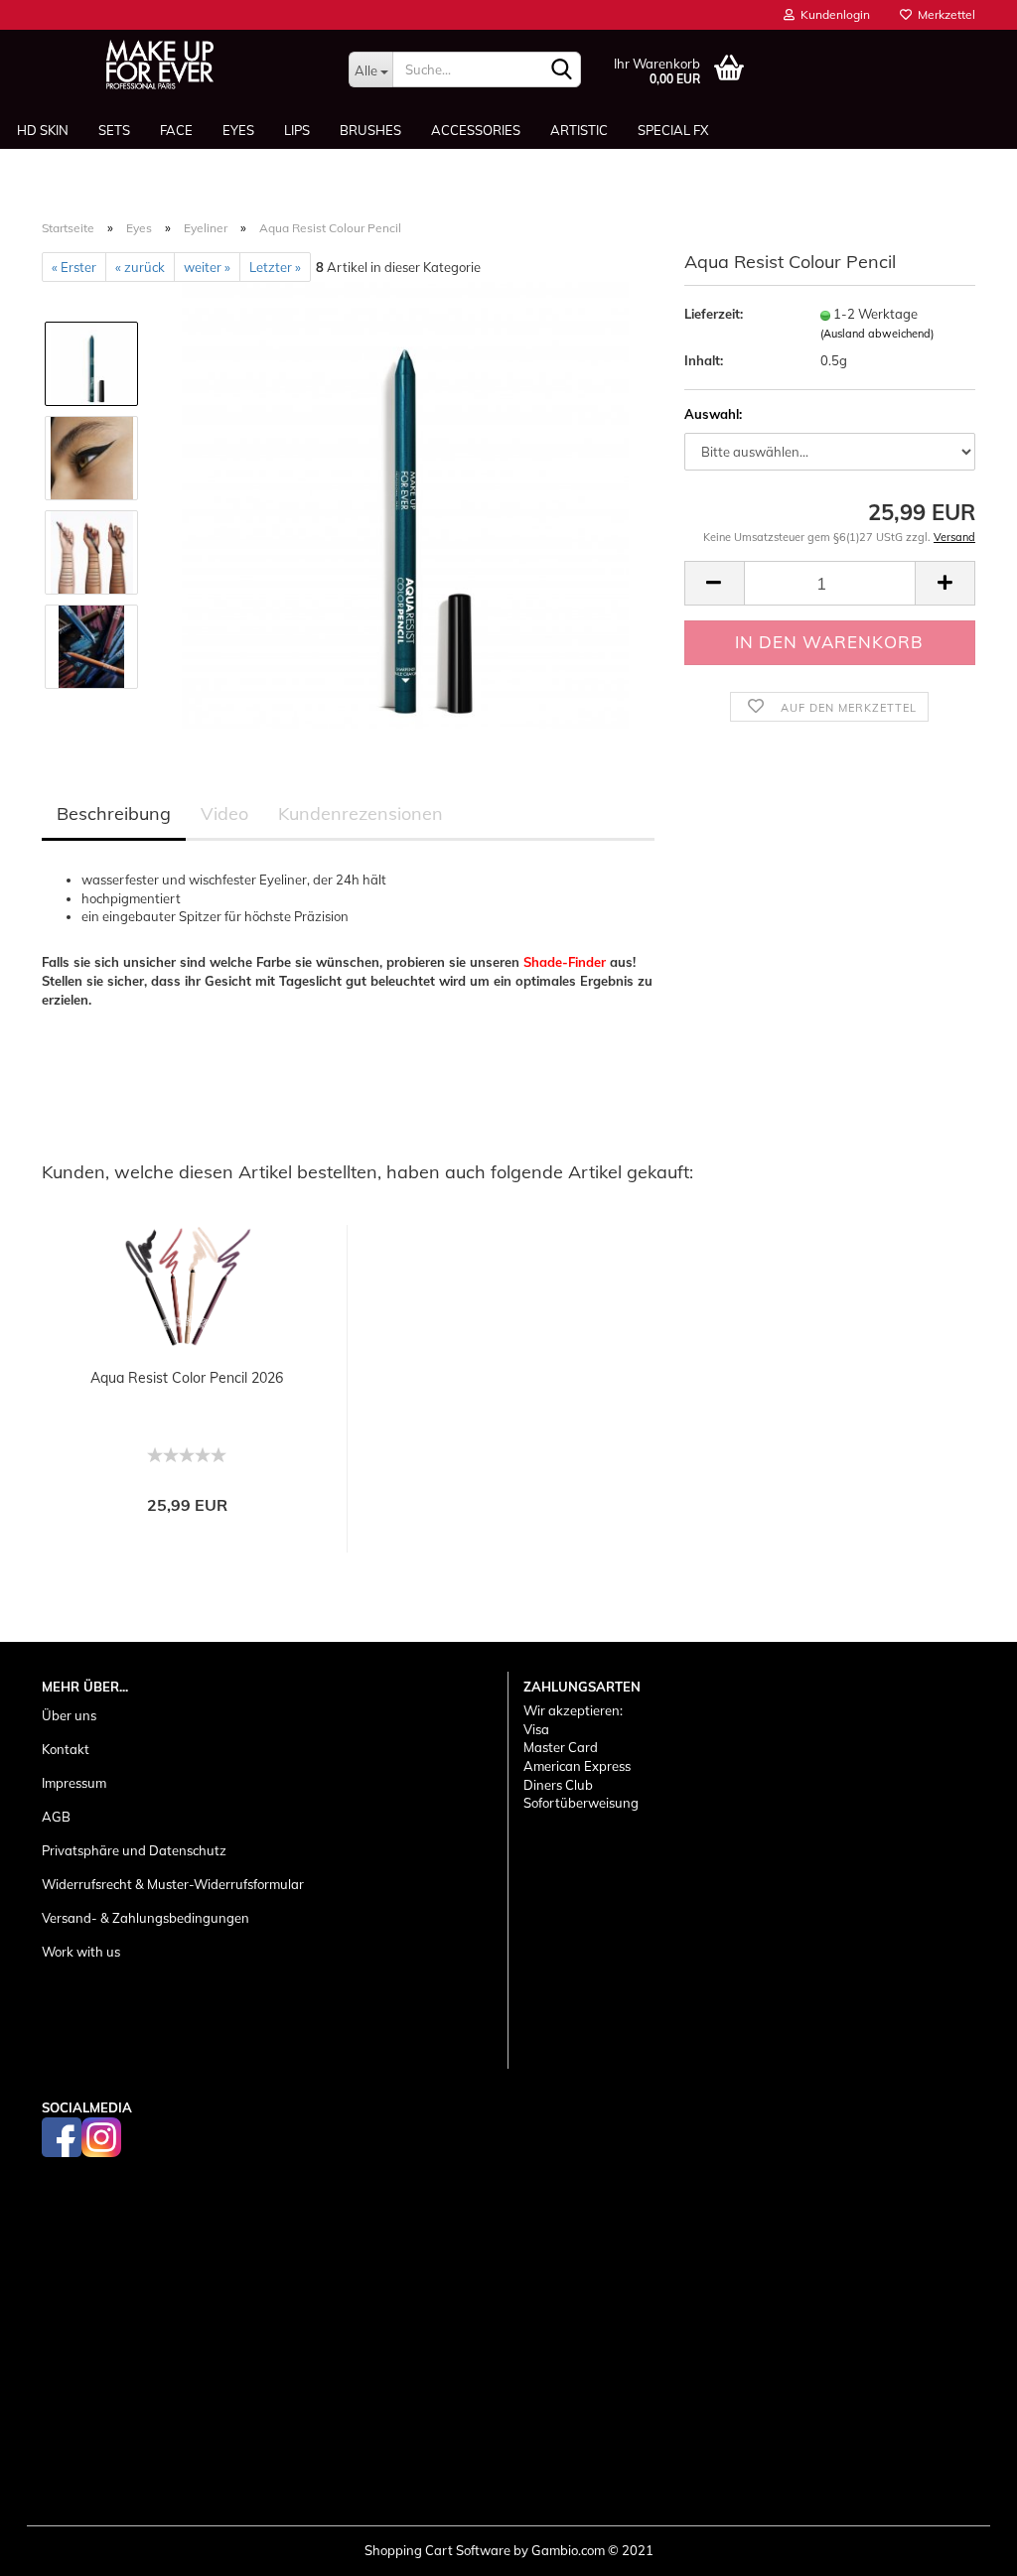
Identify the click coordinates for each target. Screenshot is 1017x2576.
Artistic (579, 130)
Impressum (74, 1783)
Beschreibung (114, 813)
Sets (114, 130)
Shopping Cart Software (437, 2550)
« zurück (140, 267)
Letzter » (275, 267)
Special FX (673, 130)
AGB (56, 1817)
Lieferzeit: (714, 314)
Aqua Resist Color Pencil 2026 (187, 1378)
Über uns (69, 1715)
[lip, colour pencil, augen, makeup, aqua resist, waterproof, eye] (405, 503)
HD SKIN (43, 130)
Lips (297, 130)
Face (176, 130)
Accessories (476, 130)
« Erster (74, 267)
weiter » (207, 267)
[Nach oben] (962, 2546)
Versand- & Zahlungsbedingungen (145, 1918)
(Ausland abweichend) (877, 334)
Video (224, 813)
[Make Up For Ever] (159, 65)
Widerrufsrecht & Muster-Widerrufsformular (173, 1884)
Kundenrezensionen (361, 813)
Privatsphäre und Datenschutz (134, 1850)
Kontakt (66, 1749)
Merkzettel (944, 14)
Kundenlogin (832, 14)
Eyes (238, 130)
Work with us (81, 1952)
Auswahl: (713, 414)
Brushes (370, 130)
